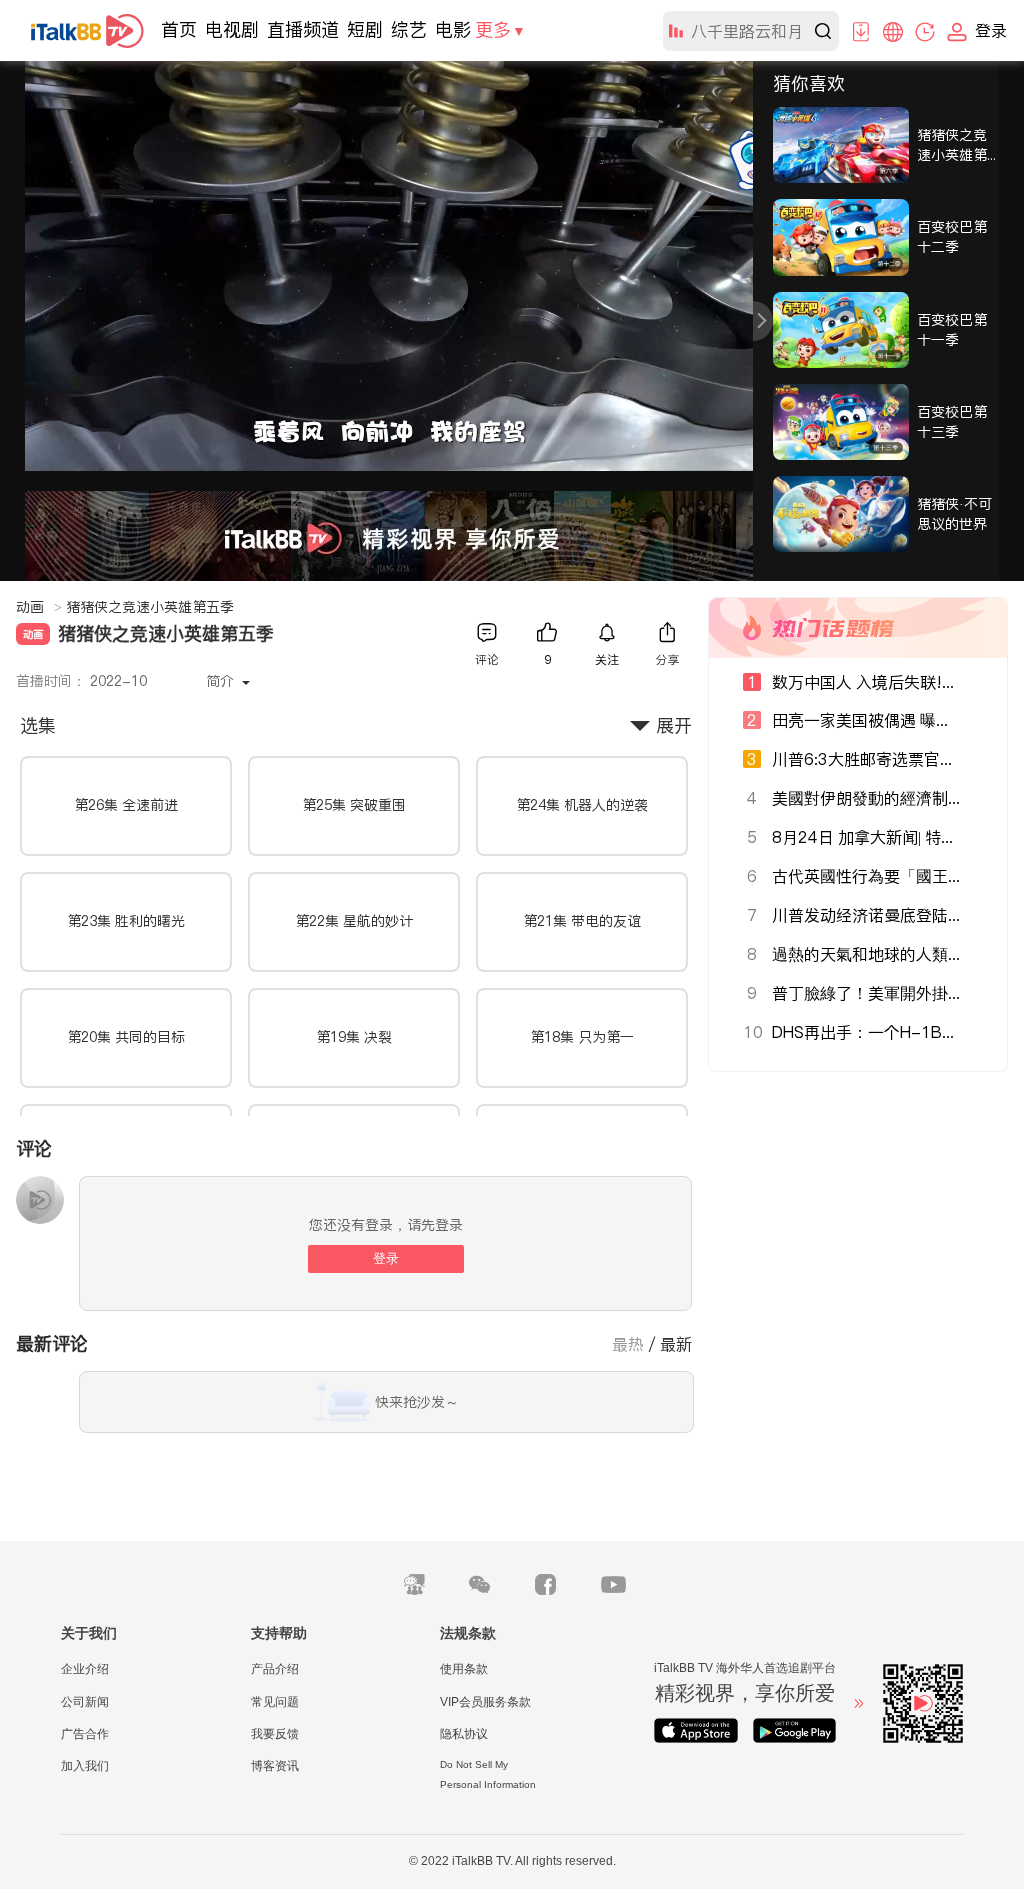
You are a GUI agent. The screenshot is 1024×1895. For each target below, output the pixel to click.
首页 (179, 29)
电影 (453, 29)
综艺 (409, 29)
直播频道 (303, 29)
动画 (39, 607)
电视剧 (232, 29)
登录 (386, 1258)
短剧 (365, 29)
